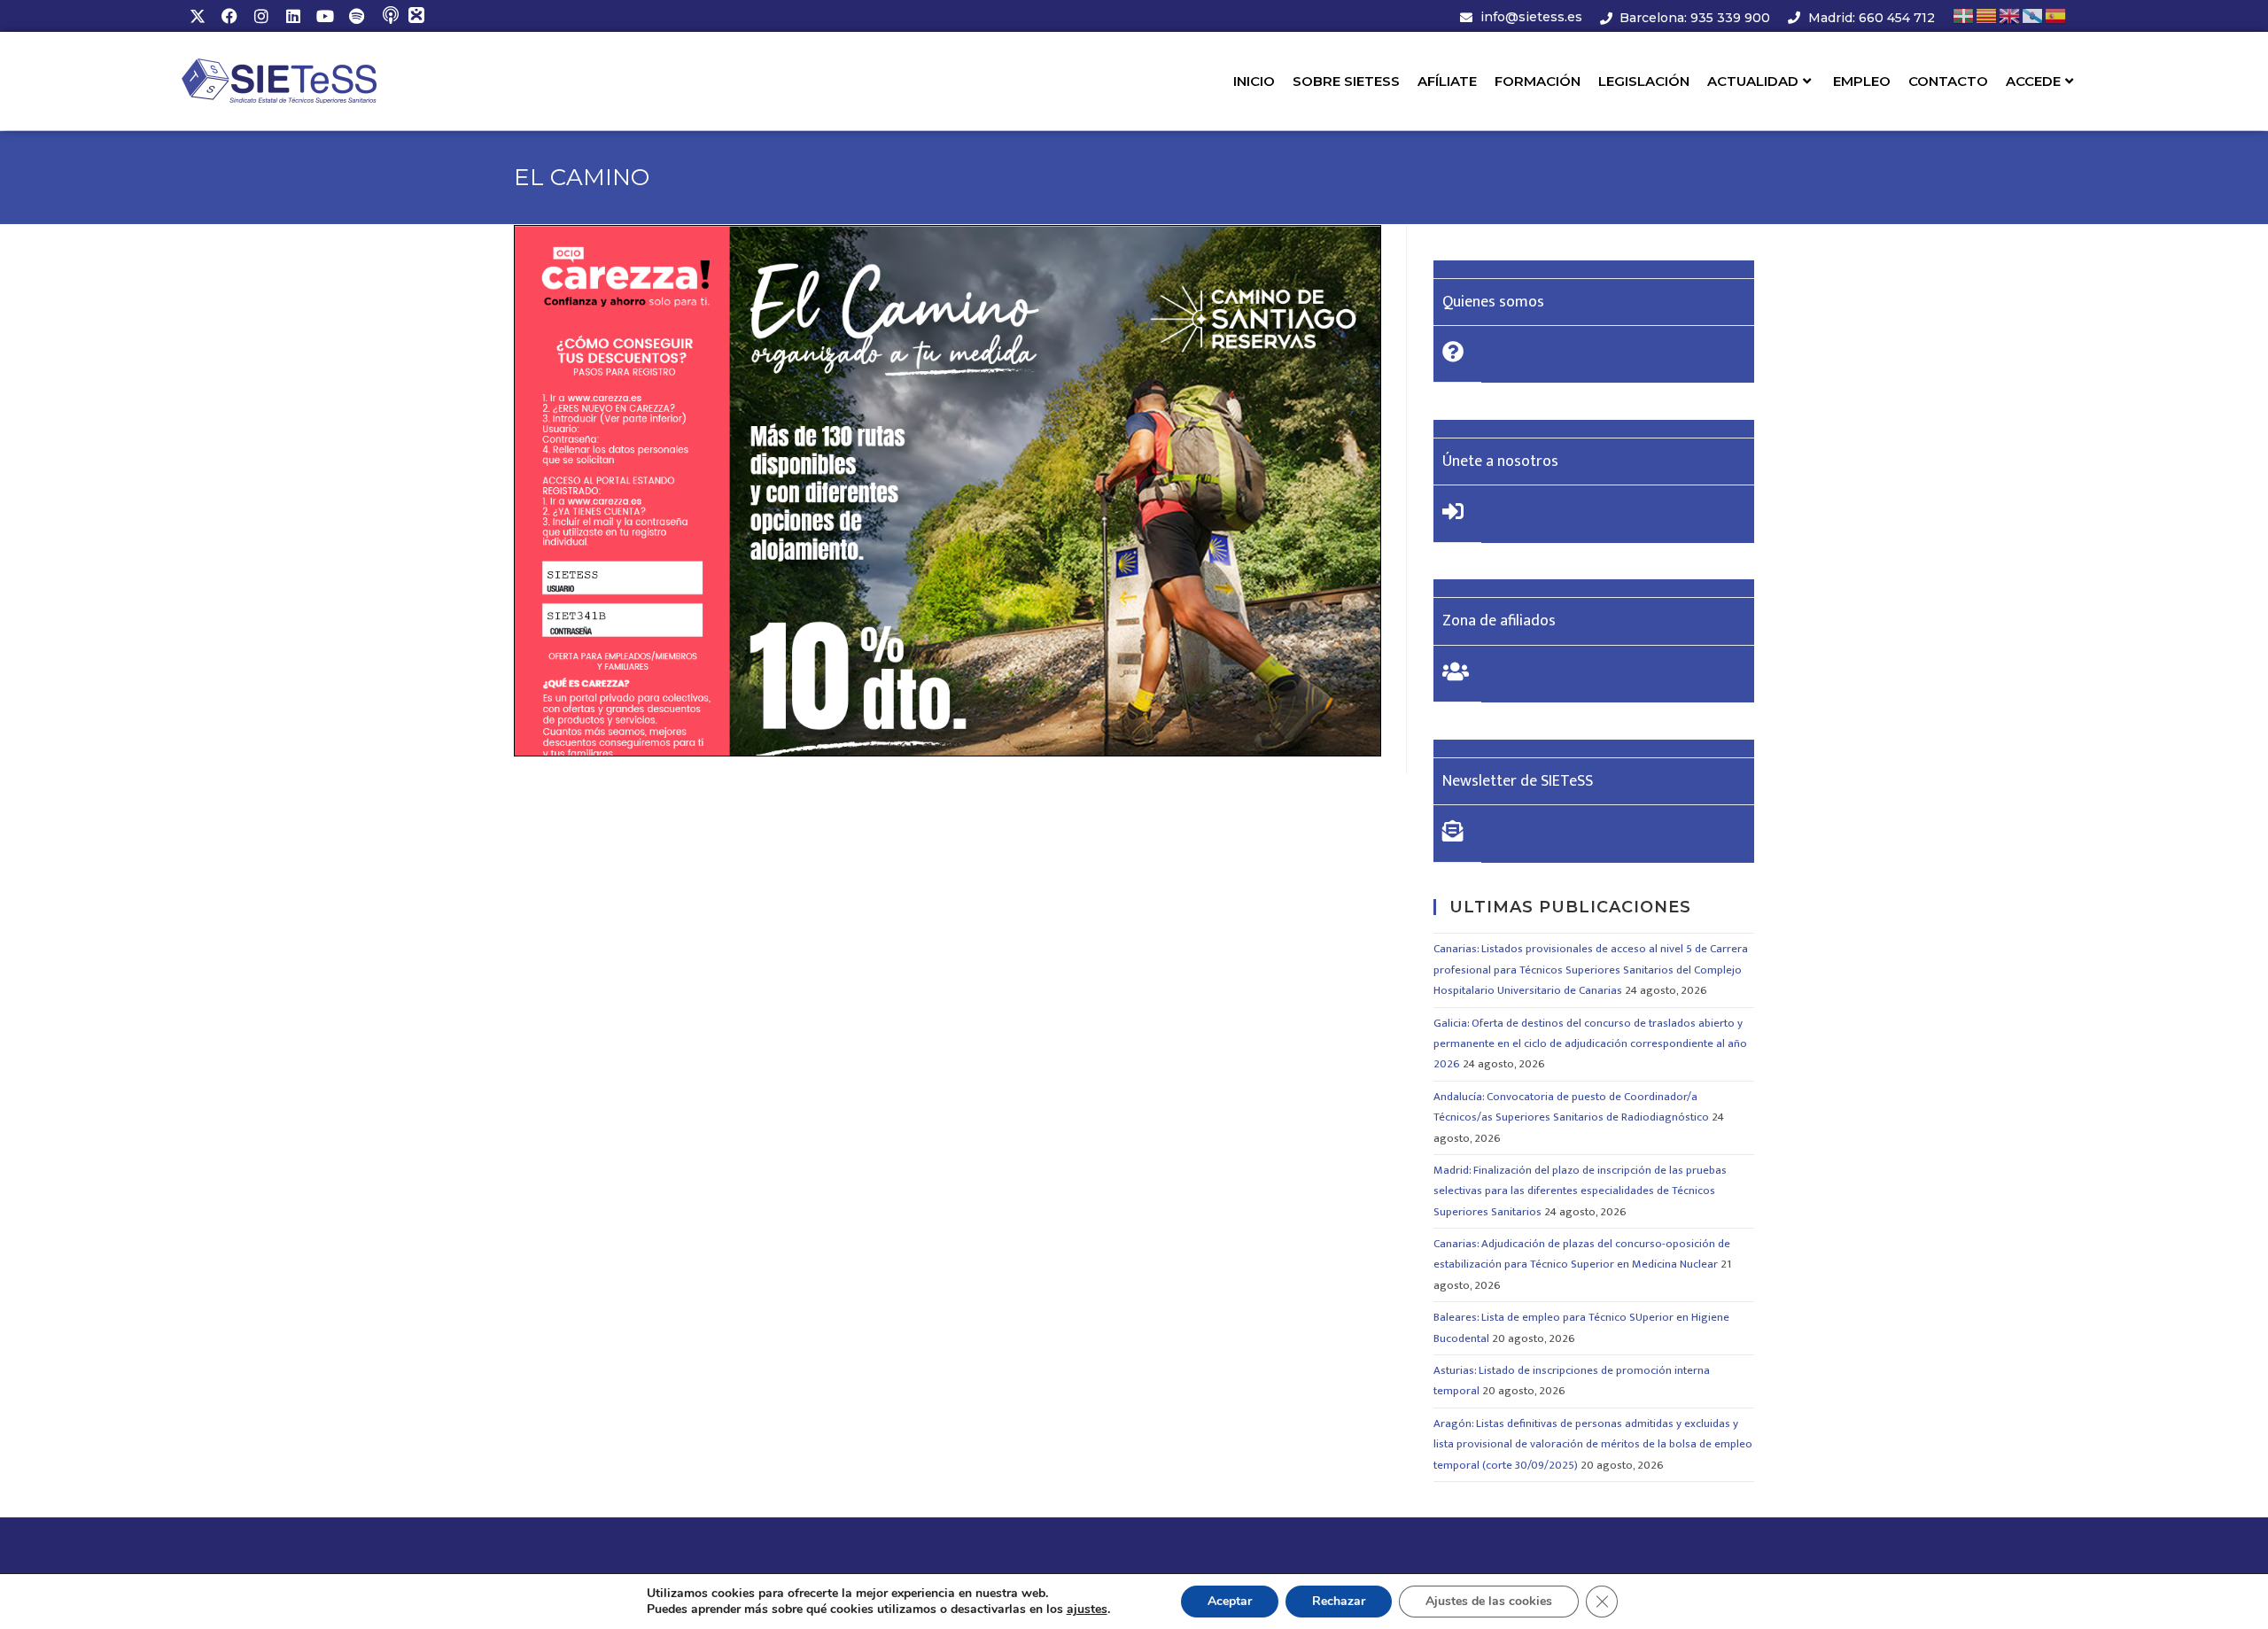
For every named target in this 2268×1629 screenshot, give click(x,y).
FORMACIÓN (1538, 81)
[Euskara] (1964, 16)
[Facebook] (229, 16)
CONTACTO (1948, 81)
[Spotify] (357, 16)
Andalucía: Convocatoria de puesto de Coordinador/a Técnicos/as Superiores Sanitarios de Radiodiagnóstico (1571, 1107)
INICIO (1254, 81)
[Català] (1987, 16)
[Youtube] (325, 16)
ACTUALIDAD (1753, 81)
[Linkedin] (293, 16)
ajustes (1087, 1610)
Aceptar (1230, 1601)
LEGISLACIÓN (1644, 81)
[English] (2010, 16)
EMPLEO (1862, 81)
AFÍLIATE (1447, 81)
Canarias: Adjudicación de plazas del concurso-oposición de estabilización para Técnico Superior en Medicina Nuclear (1582, 1254)
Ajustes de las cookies (1489, 1601)
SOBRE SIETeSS (1346, 81)
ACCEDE (2033, 81)
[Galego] (2033, 16)
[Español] (2056, 16)
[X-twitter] (198, 16)
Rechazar (1339, 1601)
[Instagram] (261, 16)
